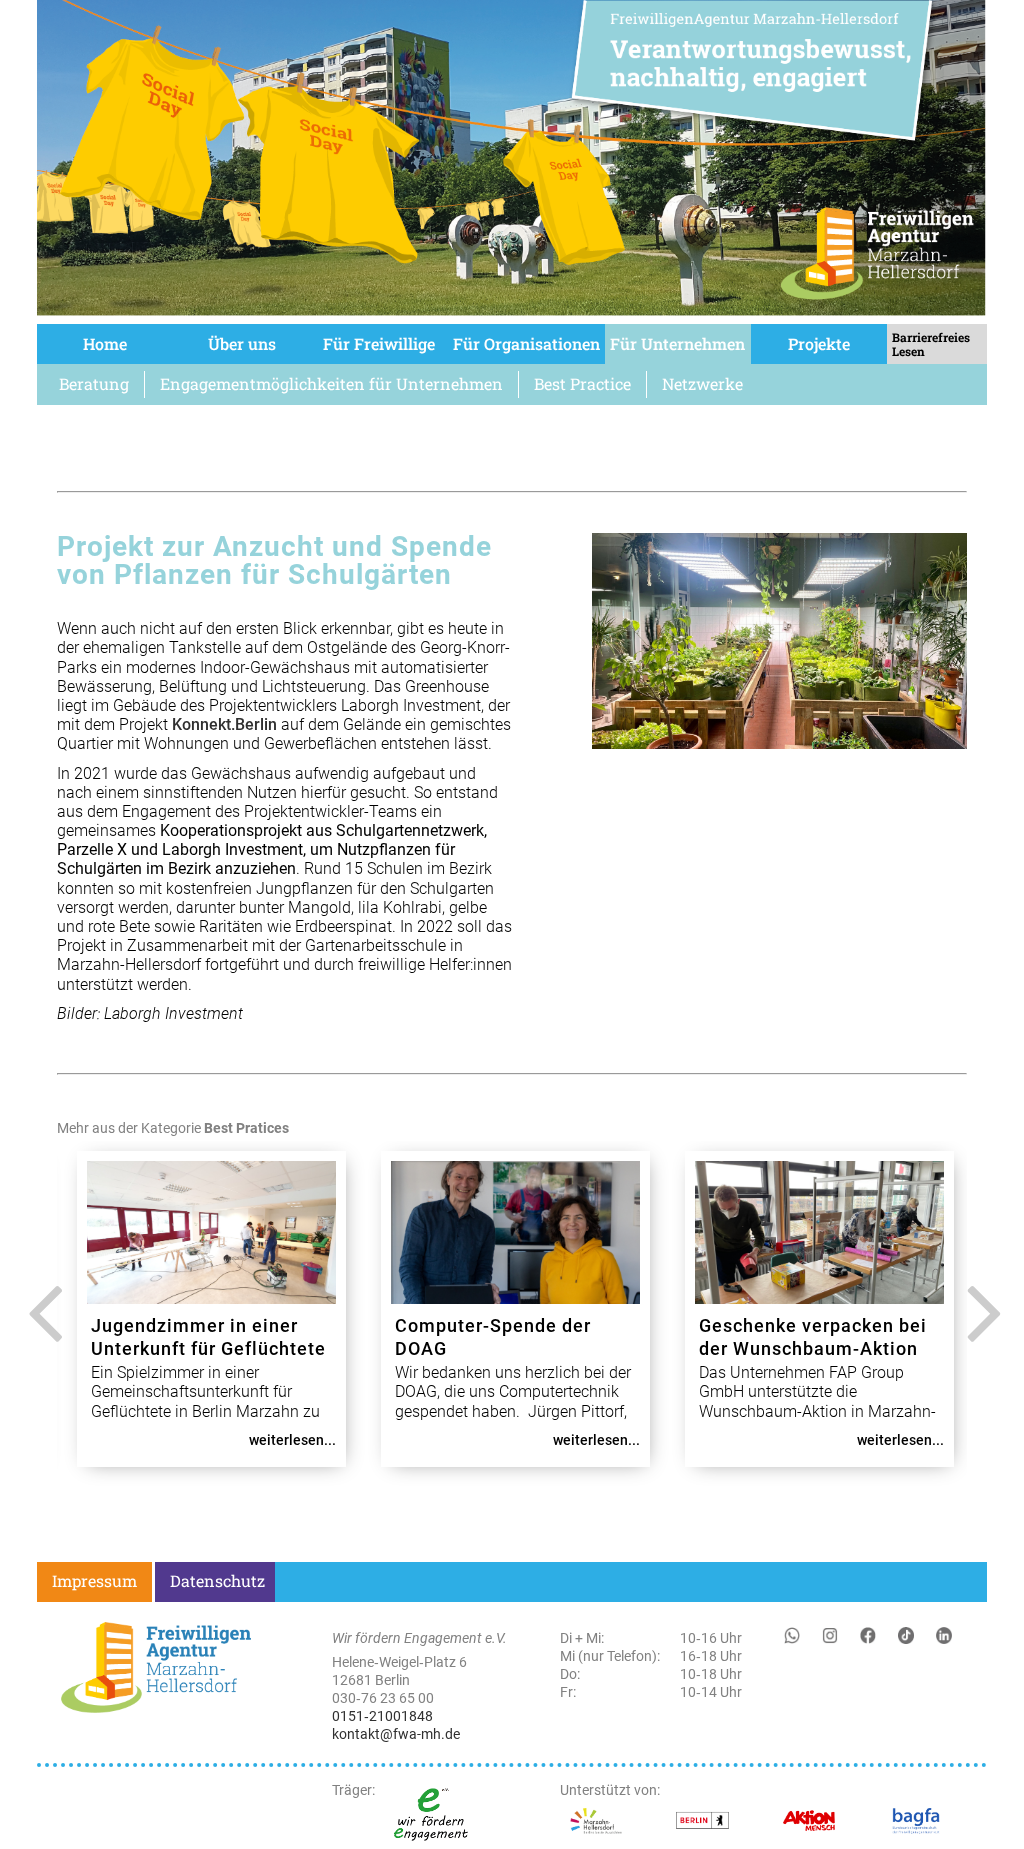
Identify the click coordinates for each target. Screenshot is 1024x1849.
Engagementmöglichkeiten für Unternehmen (331, 383)
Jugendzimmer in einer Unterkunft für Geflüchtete (208, 1337)
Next (979, 1328)
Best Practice (582, 383)
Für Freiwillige (379, 343)
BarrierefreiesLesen (931, 344)
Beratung (94, 383)
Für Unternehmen (677, 343)
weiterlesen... (292, 1440)
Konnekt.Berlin (224, 724)
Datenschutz (217, 1580)
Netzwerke (702, 383)
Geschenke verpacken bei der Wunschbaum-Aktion (813, 1337)
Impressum (94, 1580)
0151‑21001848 (382, 1716)
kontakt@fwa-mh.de (396, 1734)
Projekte (819, 343)
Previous (39, 1328)
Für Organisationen (526, 343)
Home (105, 343)
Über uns (242, 343)
